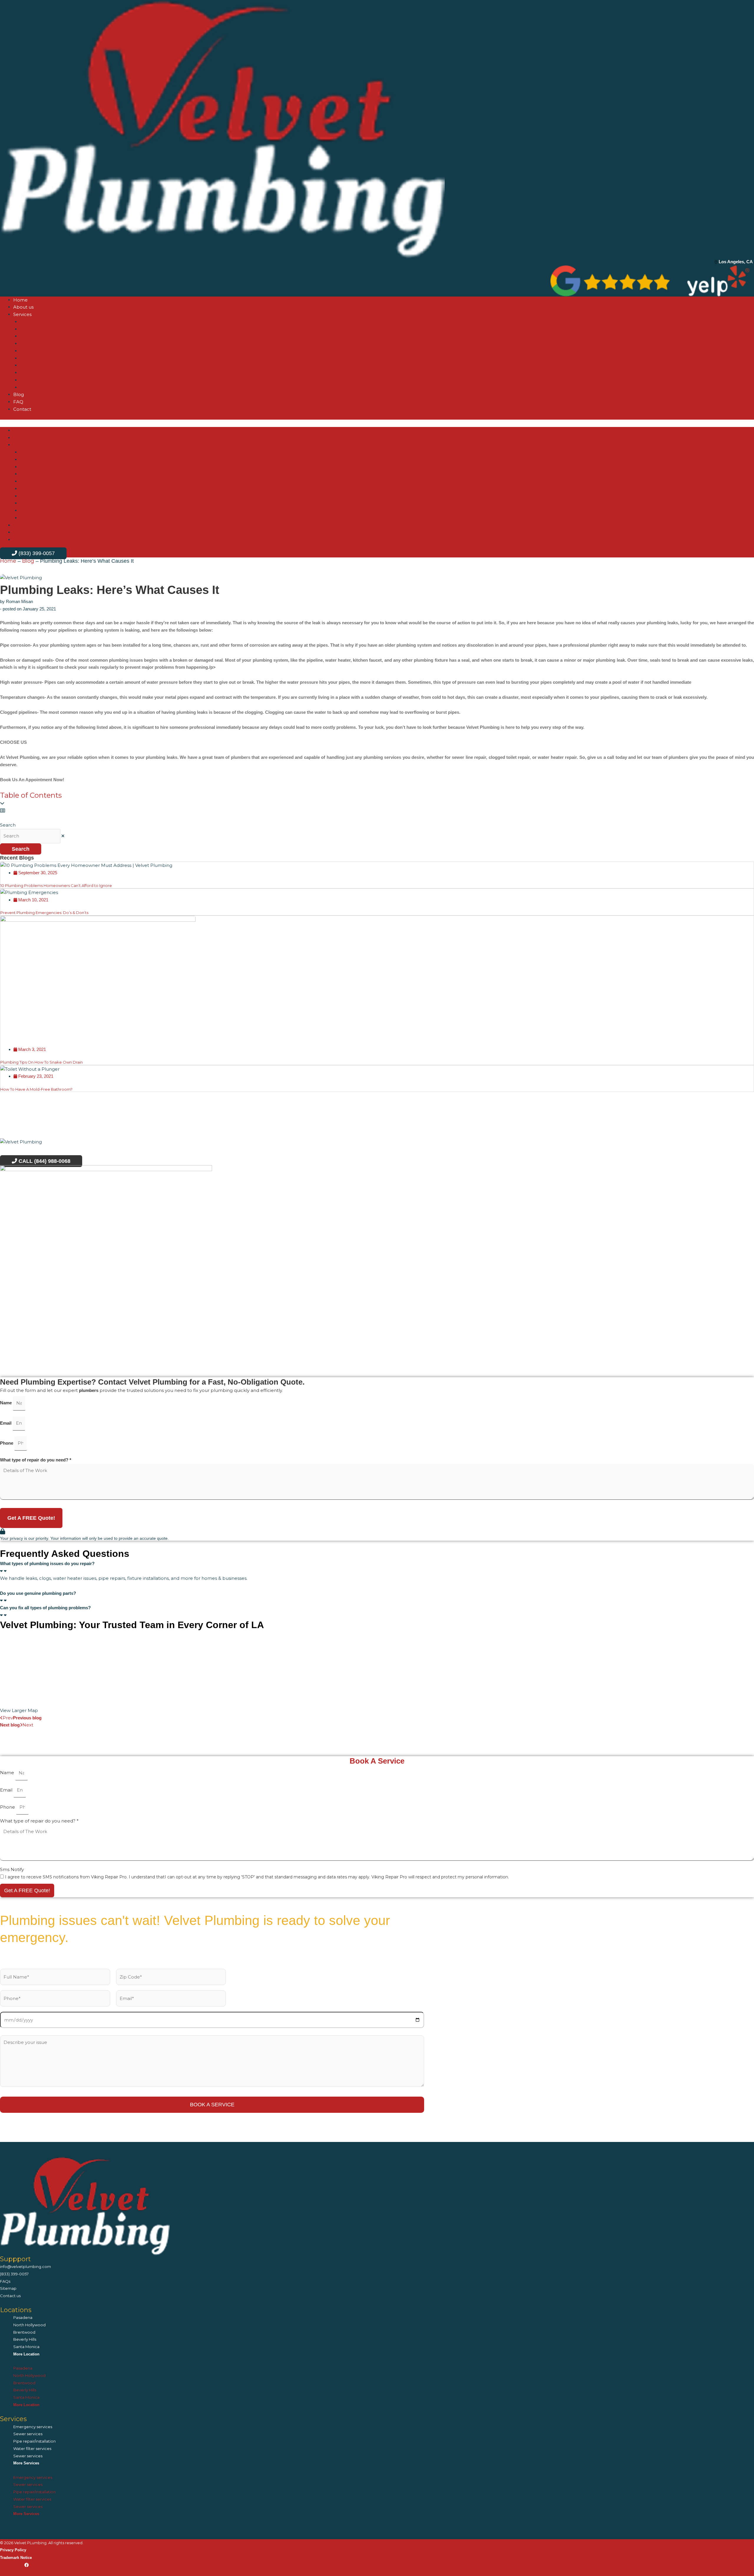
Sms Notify (12, 1869)
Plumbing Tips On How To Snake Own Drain (42, 1062)
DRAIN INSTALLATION (45, 351)
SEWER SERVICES (40, 387)
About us (23, 307)
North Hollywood (29, 2325)
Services (22, 314)
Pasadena (23, 2317)
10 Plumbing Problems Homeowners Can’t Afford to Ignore (56, 885)
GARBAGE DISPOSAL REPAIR (53, 380)
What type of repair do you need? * (36, 1460)
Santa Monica (26, 2347)
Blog (19, 394)
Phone (7, 1443)
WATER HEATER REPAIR (47, 373)
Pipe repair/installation (34, 2441)
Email (6, 1423)
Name (6, 1403)
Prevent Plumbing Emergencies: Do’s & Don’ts (44, 913)
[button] (377, 423)
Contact (22, 409)
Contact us (10, 2296)
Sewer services (28, 2434)
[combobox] (30, 836)
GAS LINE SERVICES (42, 343)
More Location (26, 2354)
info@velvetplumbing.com (25, 2267)
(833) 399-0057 (14, 2274)
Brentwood (24, 2332)
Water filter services (32, 2448)
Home (20, 300)
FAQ (18, 402)
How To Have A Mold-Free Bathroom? (36, 1089)
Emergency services (33, 2427)
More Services (26, 2463)
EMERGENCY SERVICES (46, 322)
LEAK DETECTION (40, 358)
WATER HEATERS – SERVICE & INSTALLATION (71, 329)
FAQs (5, 2281)
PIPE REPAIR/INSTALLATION (52, 336)
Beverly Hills (25, 2339)
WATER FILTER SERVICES (48, 365)
